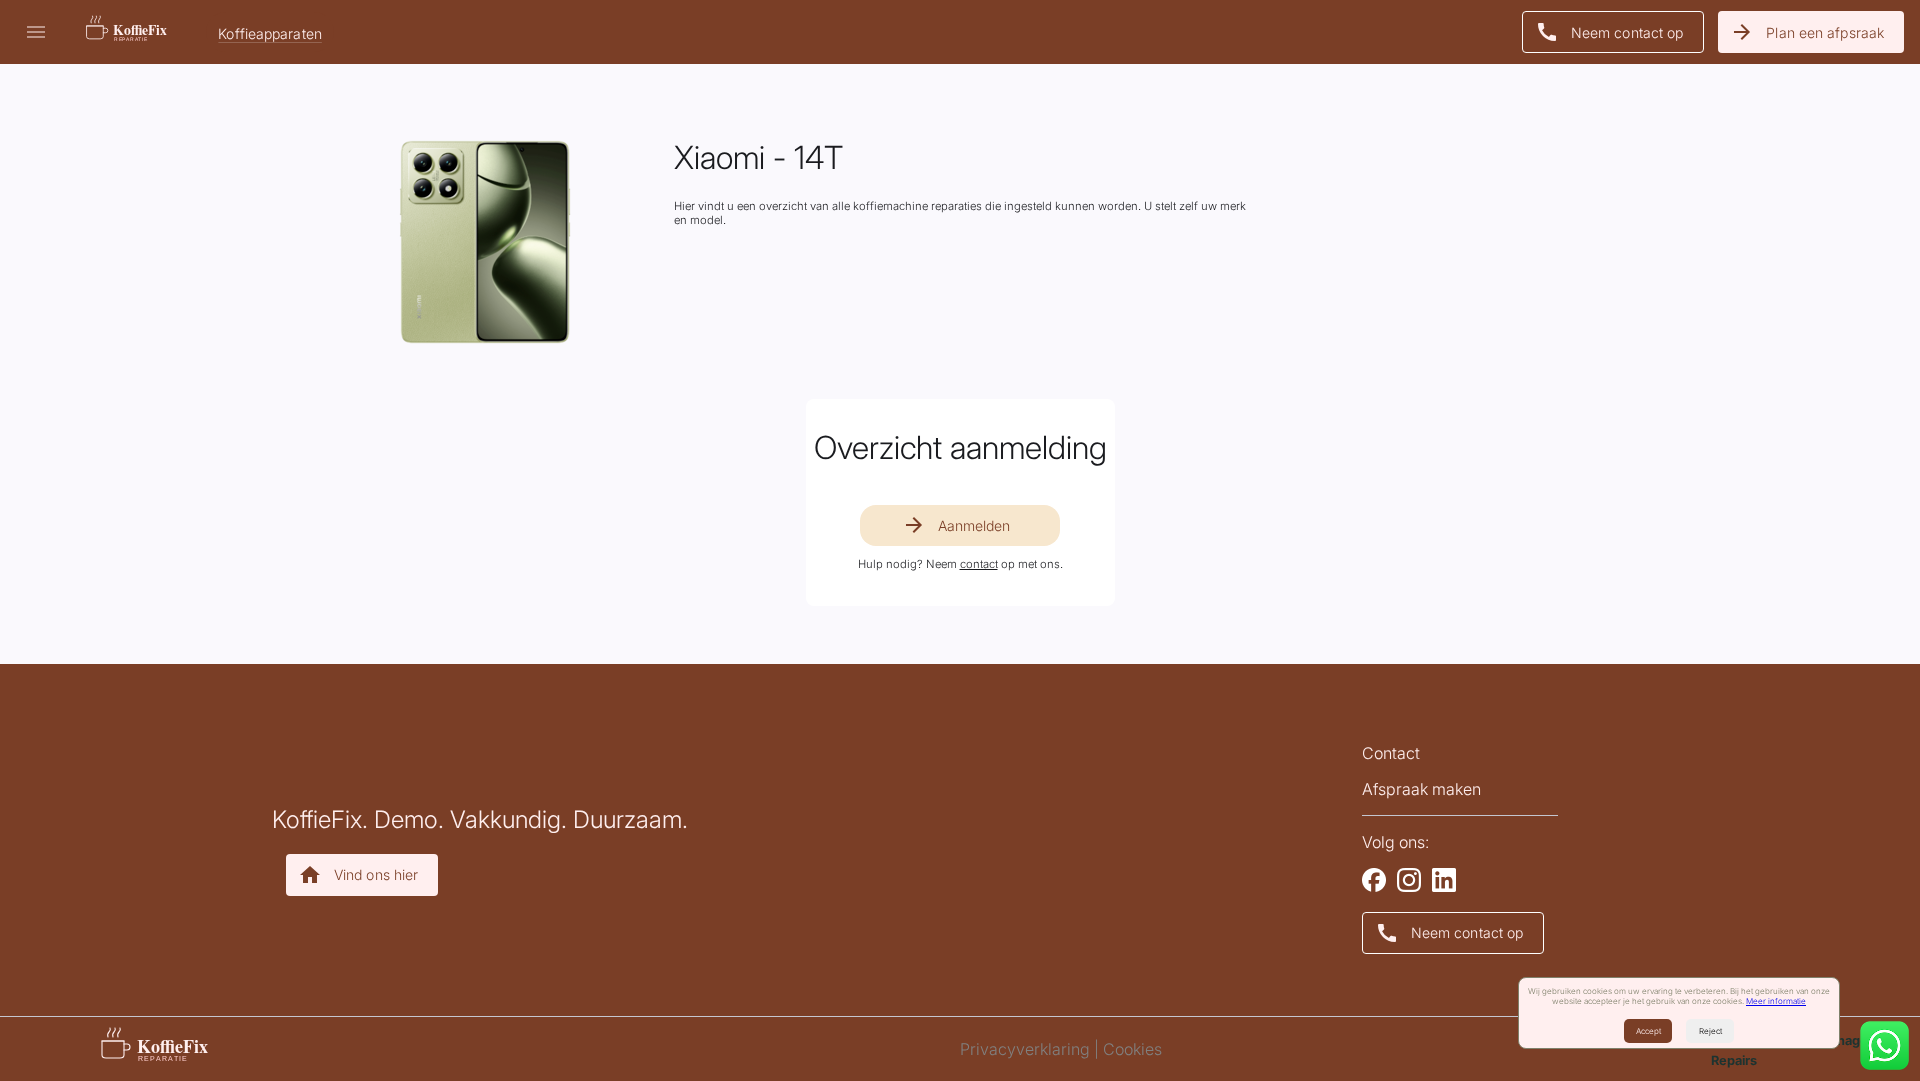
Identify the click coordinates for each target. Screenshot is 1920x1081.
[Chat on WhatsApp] (1884, 1047)
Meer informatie (1776, 1001)
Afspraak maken (1421, 789)
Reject (1710, 1031)
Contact (1391, 753)
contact (979, 564)
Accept (1648, 1031)
